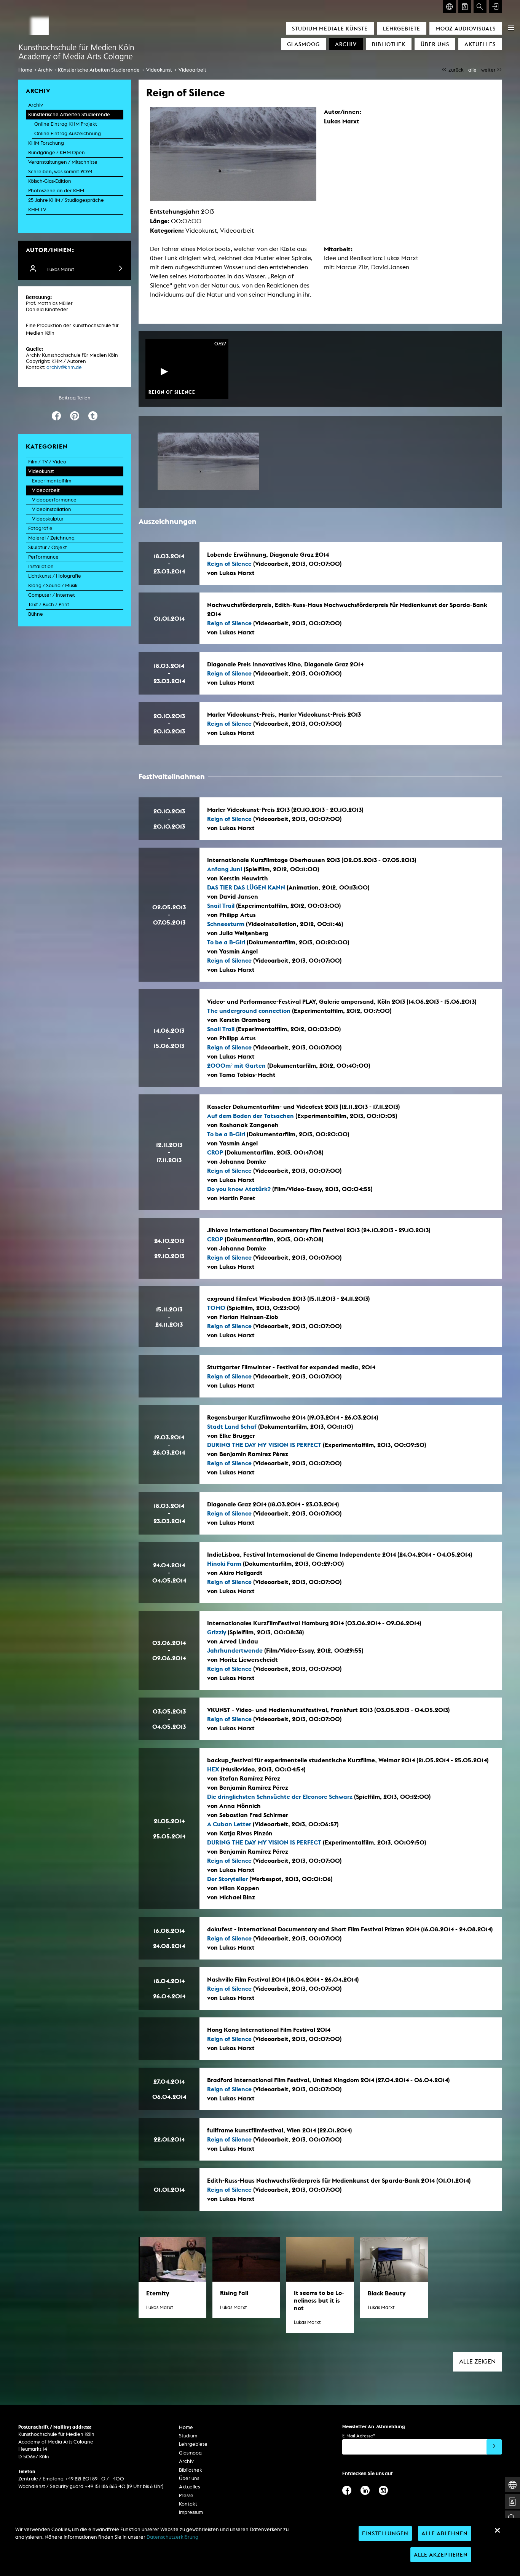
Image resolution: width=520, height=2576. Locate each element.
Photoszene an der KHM (56, 191)
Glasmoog (303, 44)
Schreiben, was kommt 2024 (60, 172)
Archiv (346, 44)
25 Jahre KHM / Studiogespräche (66, 200)
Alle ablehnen (445, 2533)
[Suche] (480, 6)
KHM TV (37, 210)
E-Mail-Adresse (359, 2436)
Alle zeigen (477, 2361)
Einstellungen (385, 2533)
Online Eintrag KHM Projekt (66, 124)
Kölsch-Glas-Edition (50, 181)
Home (25, 70)
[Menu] (511, 27)
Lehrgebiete (402, 28)
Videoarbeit (192, 70)
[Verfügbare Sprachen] (450, 6)
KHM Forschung (46, 143)
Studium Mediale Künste (330, 28)
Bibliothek (389, 44)
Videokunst (159, 70)
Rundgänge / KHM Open (57, 153)
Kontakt (188, 2504)
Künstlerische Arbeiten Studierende (99, 70)
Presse (186, 2495)
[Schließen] (497, 2530)
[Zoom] (208, 461)
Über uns (435, 44)
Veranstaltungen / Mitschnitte (63, 162)
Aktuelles (480, 44)
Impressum (191, 2512)
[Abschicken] (494, 2447)
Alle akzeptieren (441, 2554)
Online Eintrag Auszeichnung (68, 133)
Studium (188, 2436)
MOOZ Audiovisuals (466, 28)
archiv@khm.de (64, 367)
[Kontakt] (465, 6)
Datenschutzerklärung (172, 2537)
